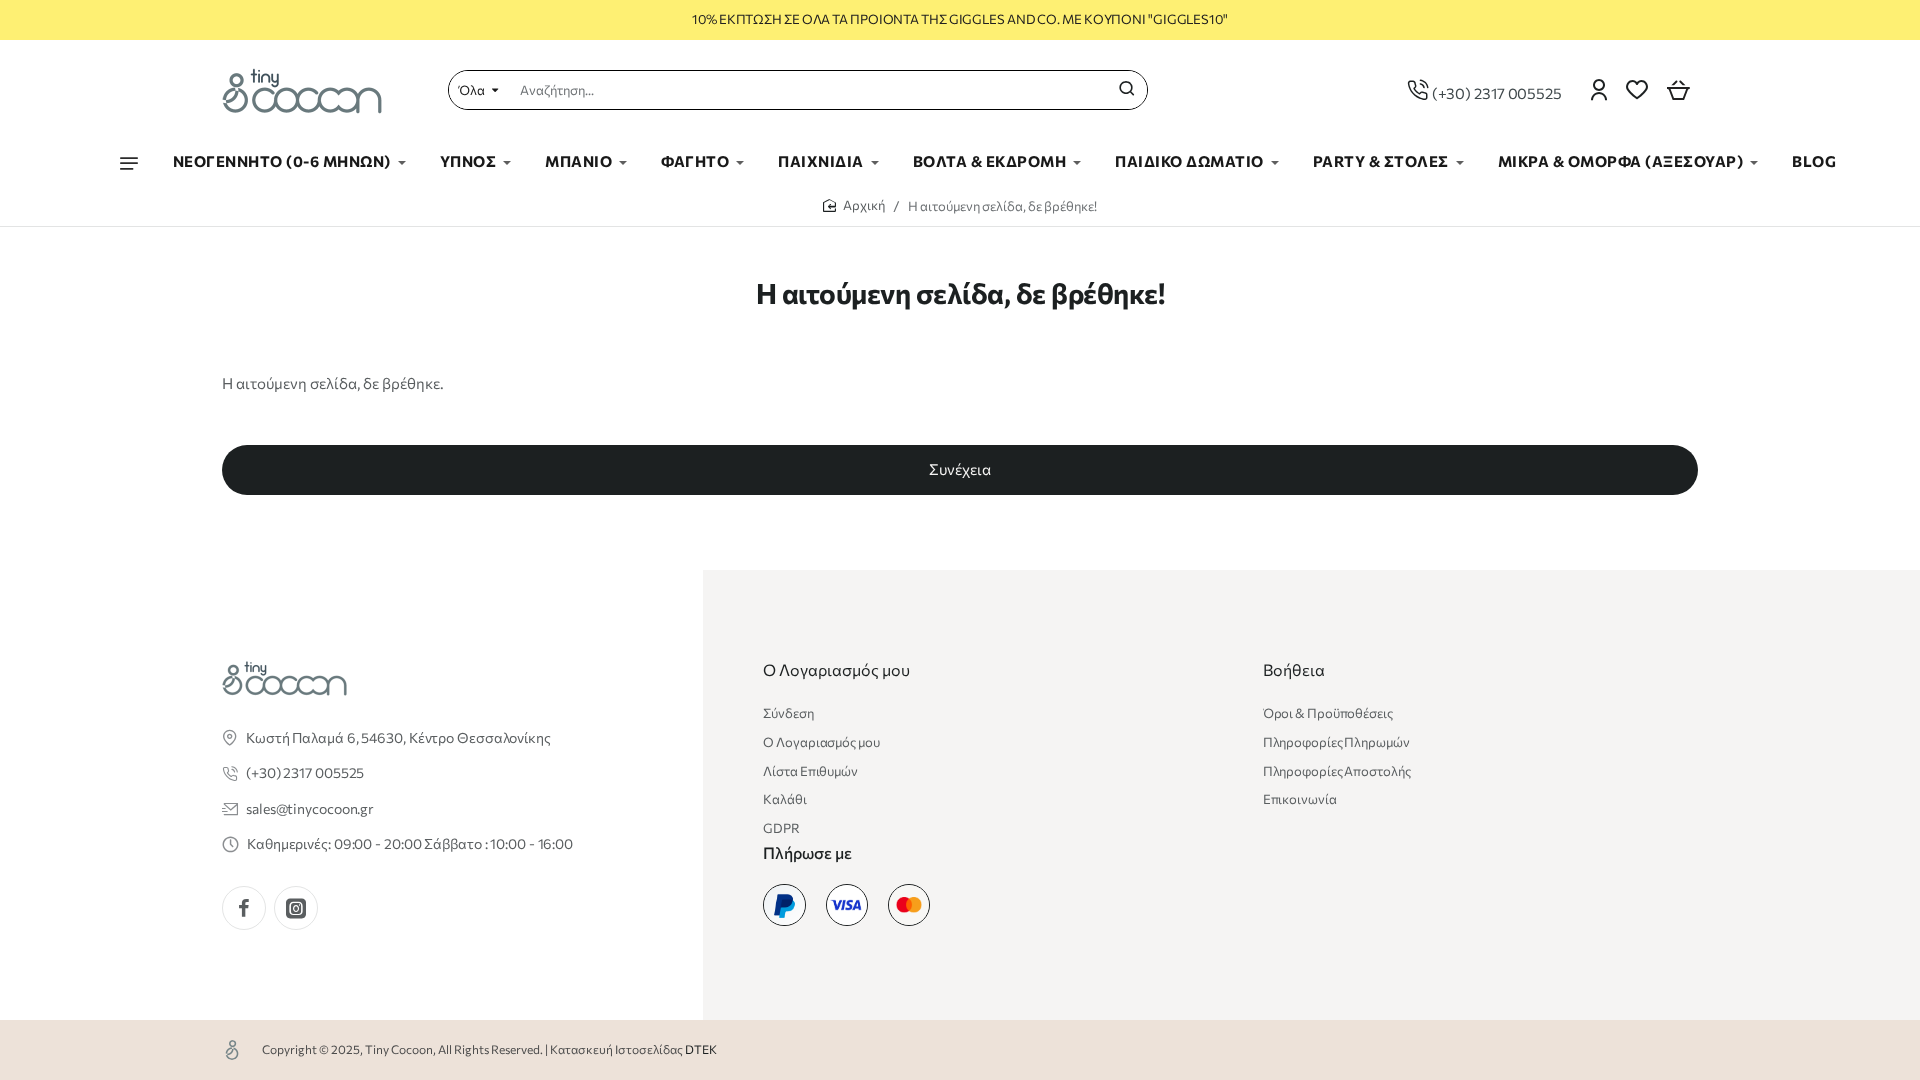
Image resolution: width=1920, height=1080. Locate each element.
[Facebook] (244, 908)
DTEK (701, 1049)
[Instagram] (296, 908)
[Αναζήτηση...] (1127, 90)
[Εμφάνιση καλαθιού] (1678, 90)
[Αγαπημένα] (1637, 90)
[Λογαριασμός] (1599, 90)
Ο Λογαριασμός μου (836, 669)
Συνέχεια (960, 469)
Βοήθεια (1294, 669)
